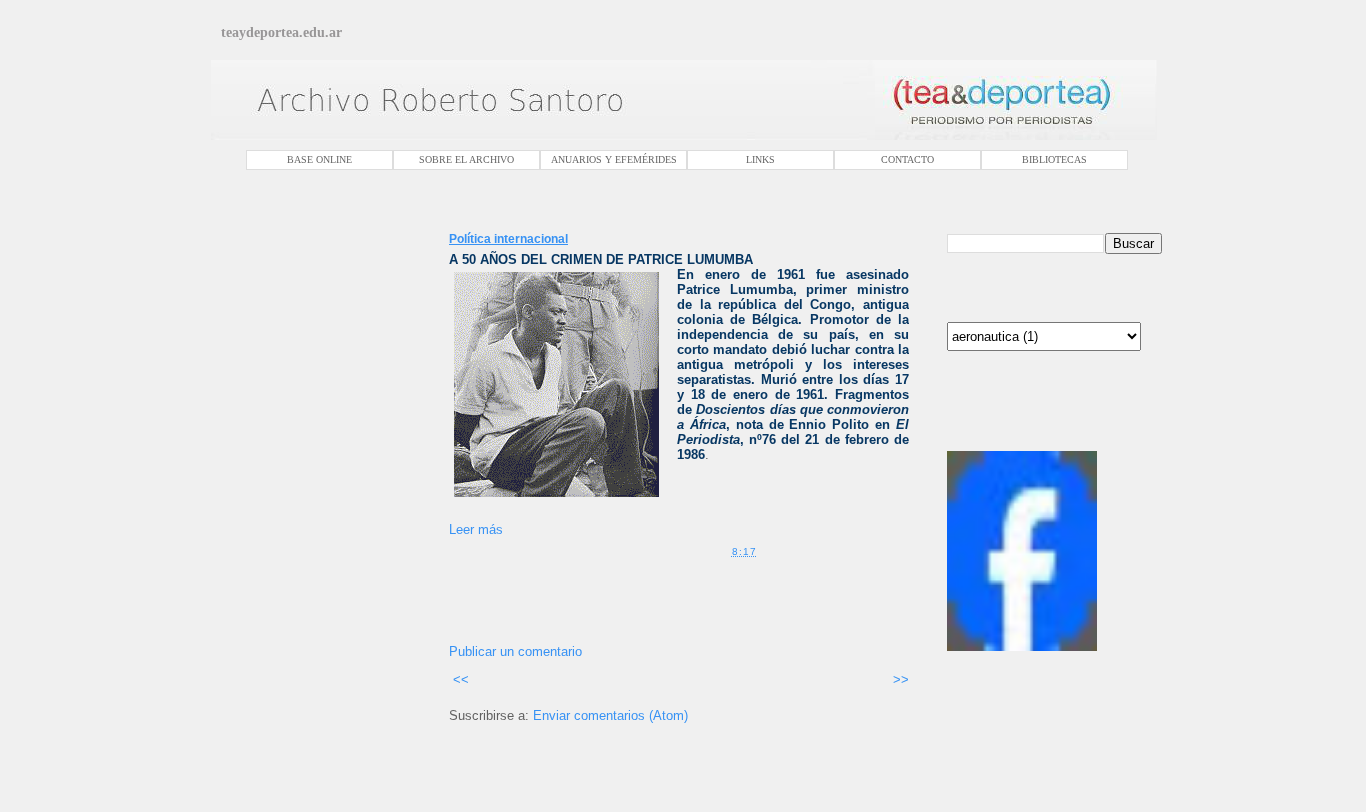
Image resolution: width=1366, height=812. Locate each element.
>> (899, 679)
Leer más (476, 529)
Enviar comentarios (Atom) (610, 715)
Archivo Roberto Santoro (1007, 441)
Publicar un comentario (515, 651)
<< (459, 679)
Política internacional (508, 239)
